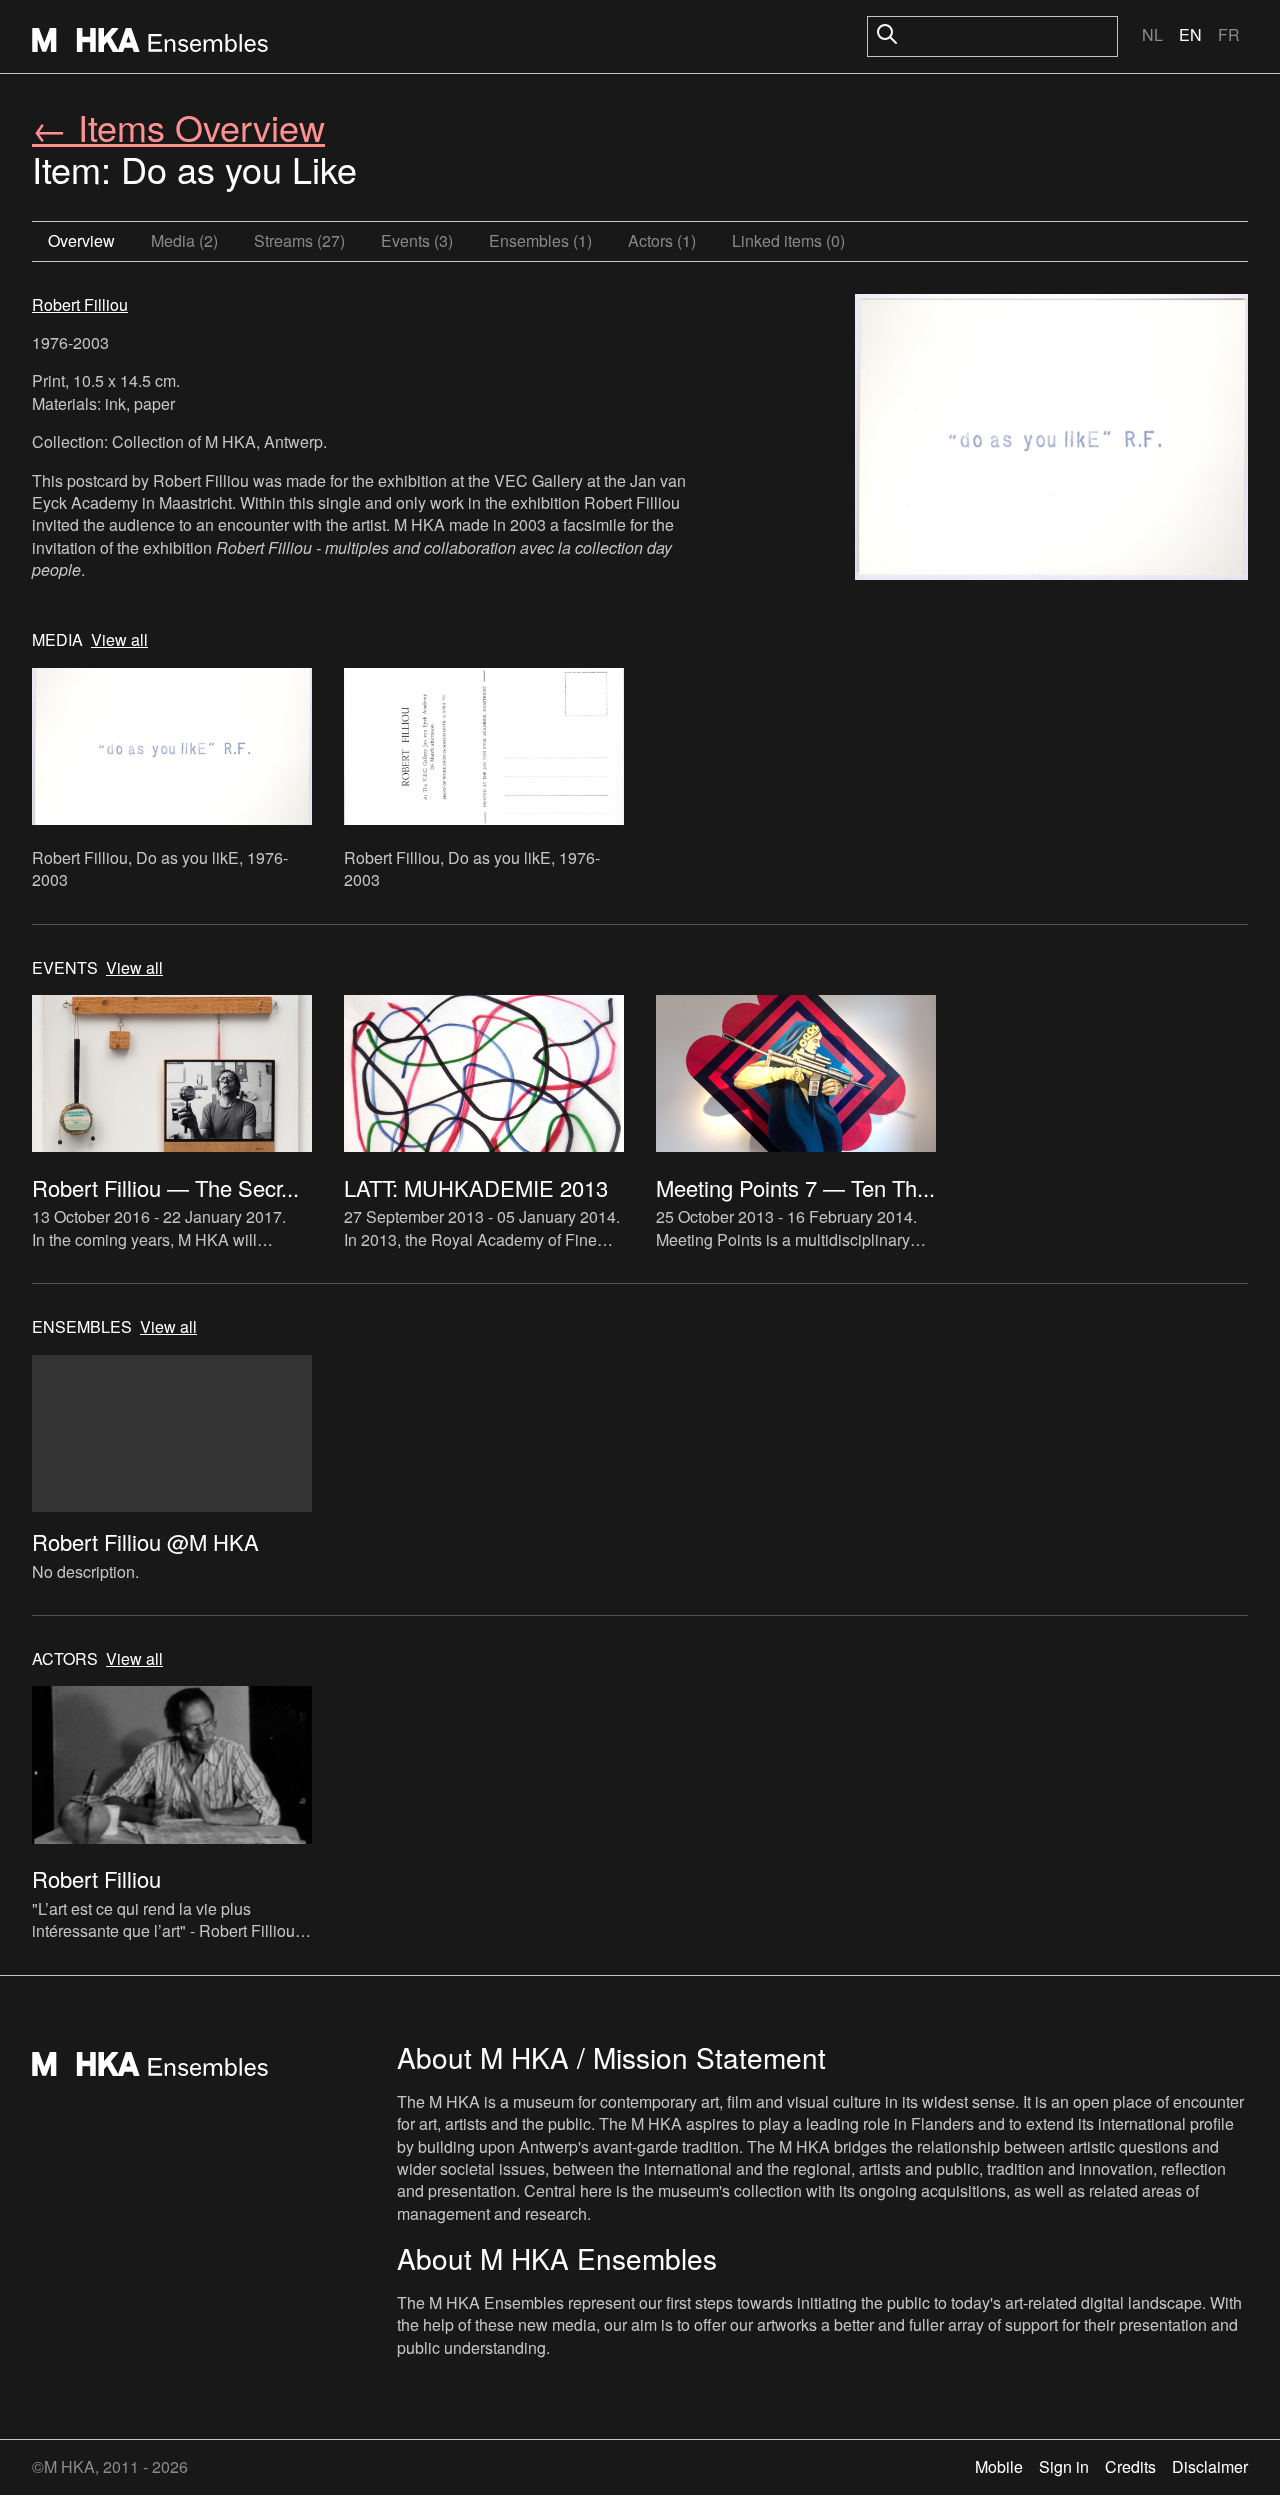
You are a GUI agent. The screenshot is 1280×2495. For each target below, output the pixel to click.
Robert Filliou (80, 304)
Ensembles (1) (540, 240)
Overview (81, 240)
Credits (1130, 2466)
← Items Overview (178, 126)
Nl (1152, 34)
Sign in (1064, 2466)
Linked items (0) (788, 240)
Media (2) (184, 240)
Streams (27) (299, 240)
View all (119, 640)
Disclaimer (1210, 2466)
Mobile (999, 2466)
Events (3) (417, 240)
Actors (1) (662, 240)
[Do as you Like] (1051, 440)
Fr (1229, 34)
